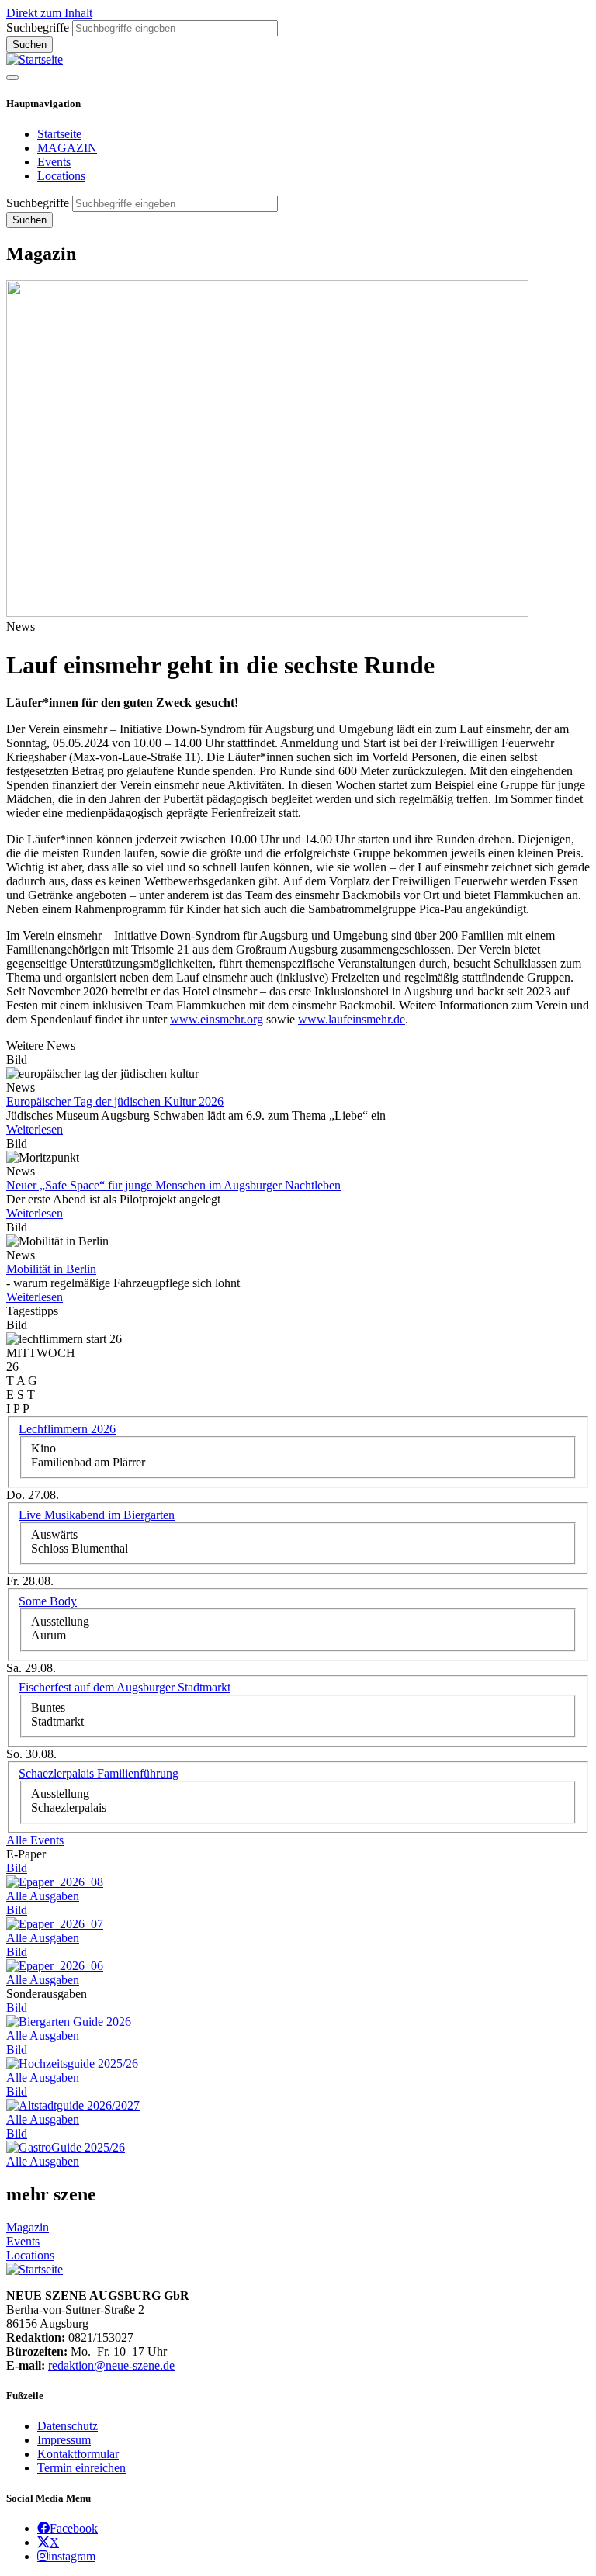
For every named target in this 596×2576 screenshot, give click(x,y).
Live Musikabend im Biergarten (97, 1515)
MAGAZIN (67, 148)
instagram (72, 2556)
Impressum (64, 2440)
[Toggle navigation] (12, 78)
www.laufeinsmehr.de (352, 1019)
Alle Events (35, 1840)
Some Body (48, 1601)
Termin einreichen (81, 2468)
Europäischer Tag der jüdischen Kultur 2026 (115, 1101)
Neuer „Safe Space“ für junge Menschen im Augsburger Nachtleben (173, 1185)
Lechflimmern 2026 (67, 1429)
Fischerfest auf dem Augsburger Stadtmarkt (125, 1687)
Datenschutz (68, 2426)
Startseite (59, 134)
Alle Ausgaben (43, 1896)
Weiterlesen (35, 1129)
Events (54, 162)
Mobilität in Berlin (51, 1269)
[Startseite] (35, 59)
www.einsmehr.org (217, 1019)
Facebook (74, 2528)
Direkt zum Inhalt (49, 13)
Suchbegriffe (38, 28)
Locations (61, 176)
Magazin (28, 2227)
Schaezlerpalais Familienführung (99, 1773)
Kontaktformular (78, 2454)
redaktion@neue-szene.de (111, 2365)
